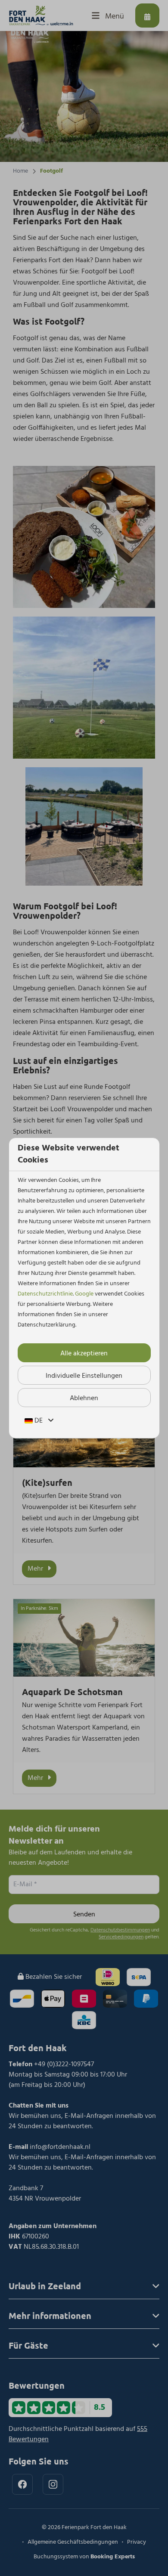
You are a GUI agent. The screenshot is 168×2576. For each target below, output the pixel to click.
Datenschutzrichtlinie (45, 1294)
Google (84, 1294)
